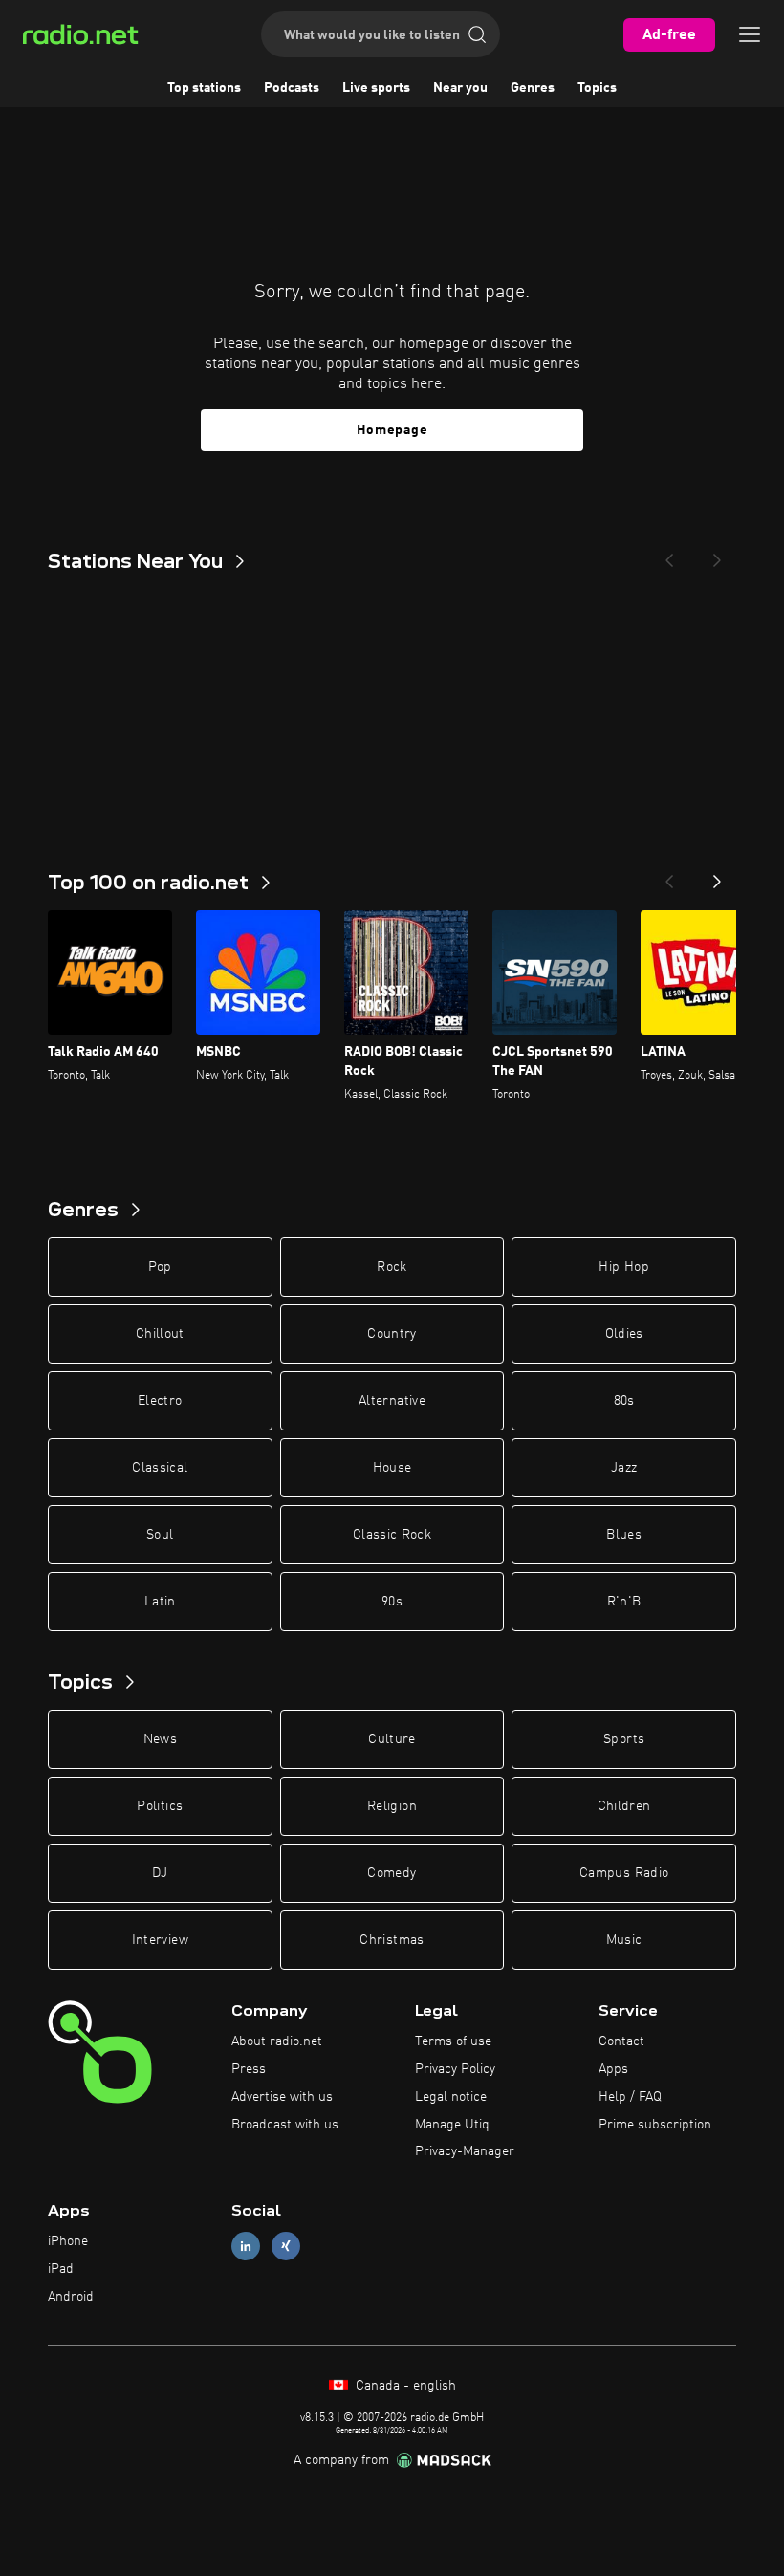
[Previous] (669, 555)
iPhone (68, 2241)
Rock (392, 1267)
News (160, 1739)
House (392, 1468)
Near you (460, 88)
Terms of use (453, 2041)
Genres (533, 88)
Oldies (624, 1334)
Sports (624, 1739)
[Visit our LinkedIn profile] (246, 2247)
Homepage (392, 430)
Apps (613, 2069)
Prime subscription (655, 2125)
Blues (624, 1535)
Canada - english (404, 2386)
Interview (160, 1940)
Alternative (392, 1401)
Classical (160, 1468)
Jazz (624, 1468)
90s (392, 1602)
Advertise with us (282, 2097)
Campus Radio (624, 1873)
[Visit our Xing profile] (286, 2247)
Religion (392, 1806)
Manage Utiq (452, 2125)
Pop (160, 1267)
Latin (160, 1602)
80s (624, 1401)
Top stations (204, 88)
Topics (597, 88)
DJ (160, 1873)
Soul (160, 1535)
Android (71, 2297)
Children (624, 1806)
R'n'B (624, 1602)
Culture (392, 1739)
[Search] (477, 34)
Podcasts (292, 88)
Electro (160, 1401)
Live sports (376, 88)
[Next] (717, 555)
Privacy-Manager (465, 2151)
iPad (61, 2269)
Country (392, 1334)
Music (624, 1940)
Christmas (392, 1940)
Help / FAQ (630, 2097)
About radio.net (277, 2041)
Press (249, 2069)
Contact (621, 2041)
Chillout (160, 1334)
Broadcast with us (285, 2125)
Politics (160, 1806)
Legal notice (451, 2097)
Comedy (392, 1873)
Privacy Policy (455, 2069)
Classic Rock (392, 1535)
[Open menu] (750, 34)
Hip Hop (623, 1267)
